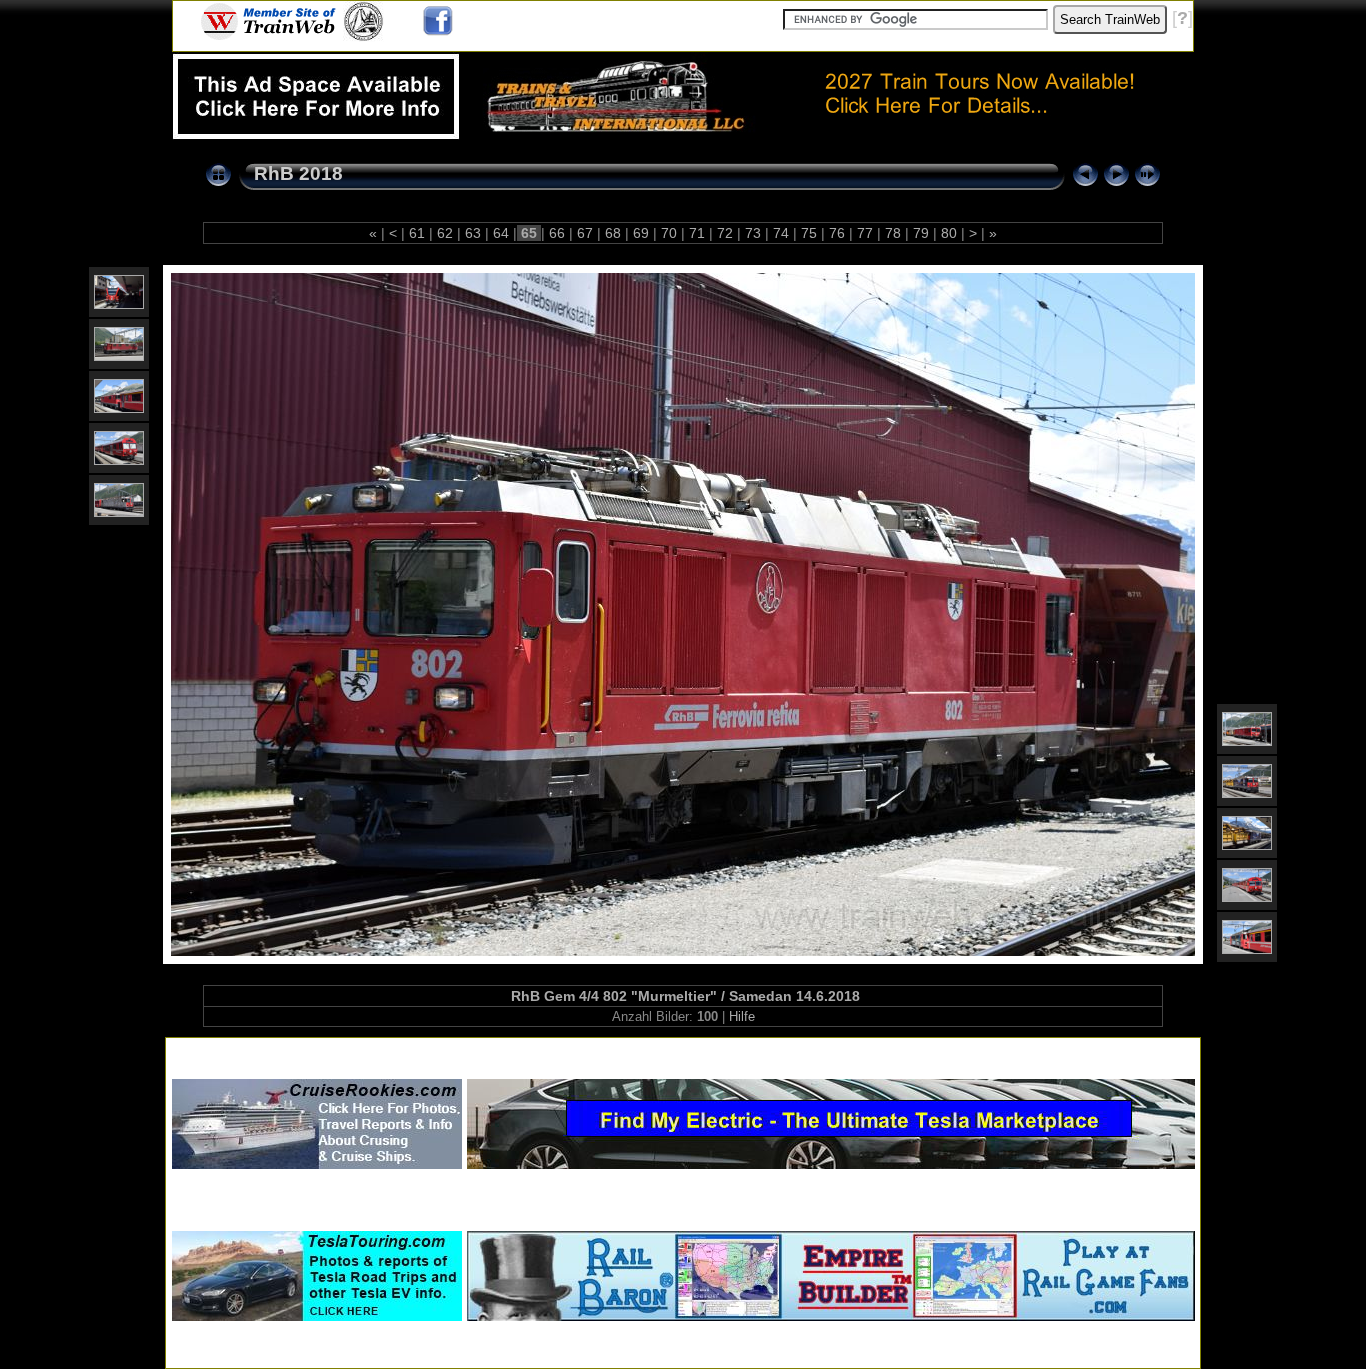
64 (501, 233)
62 (445, 233)
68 (613, 233)
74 (781, 233)
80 (949, 233)
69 (641, 233)
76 (837, 233)
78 (893, 233)
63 (473, 233)
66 (557, 233)
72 (725, 233)
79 (921, 233)
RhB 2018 (298, 173)
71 (697, 233)
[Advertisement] (683, 1050)
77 (865, 233)
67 (585, 233)
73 (753, 233)
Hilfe (742, 1016)
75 (809, 233)
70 (669, 233)
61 (417, 233)
